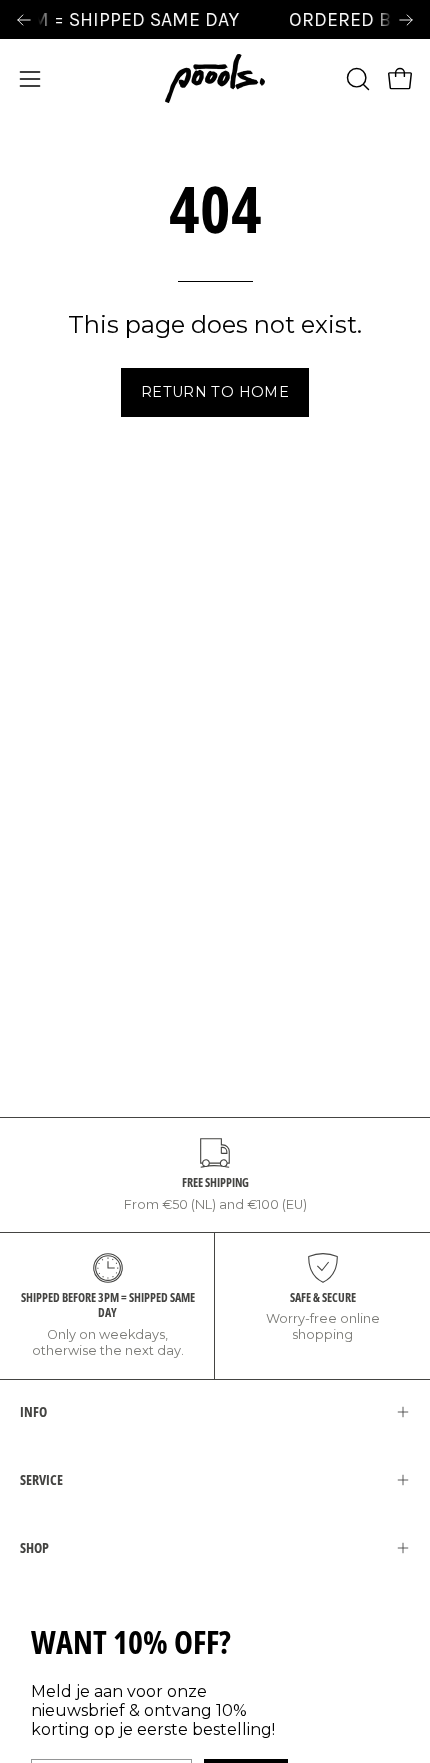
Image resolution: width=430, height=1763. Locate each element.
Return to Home (215, 392)
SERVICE (41, 1479)
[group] (215, 19)
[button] (356, 79)
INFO (33, 1411)
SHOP (34, 1547)
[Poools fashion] (215, 78)
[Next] (406, 20)
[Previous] (24, 20)
